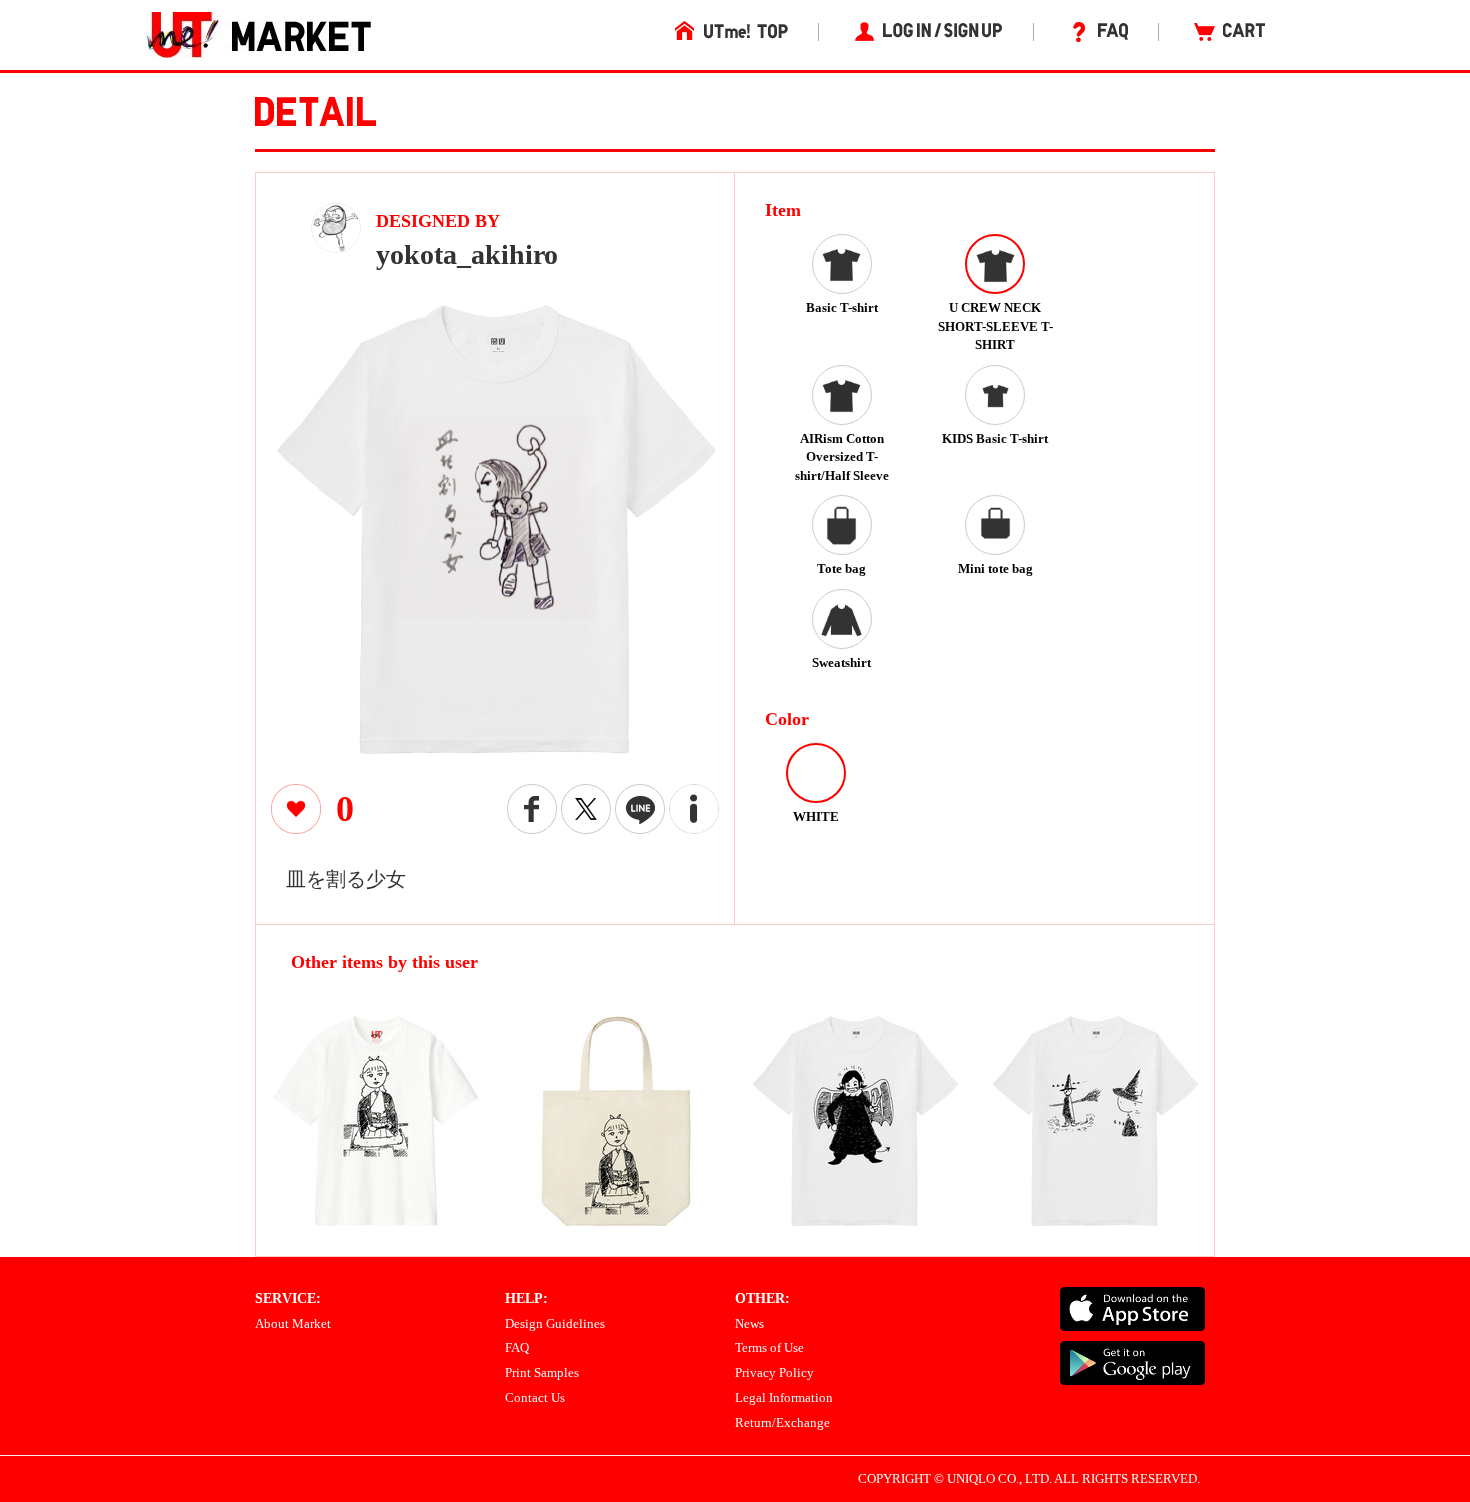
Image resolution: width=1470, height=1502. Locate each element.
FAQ (517, 1347)
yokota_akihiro (467, 254)
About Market (293, 1323)
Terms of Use (769, 1347)
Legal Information (784, 1397)
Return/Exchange (782, 1422)
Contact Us (535, 1397)
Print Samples (542, 1372)
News (749, 1323)
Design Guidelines (555, 1323)
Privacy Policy (774, 1372)
